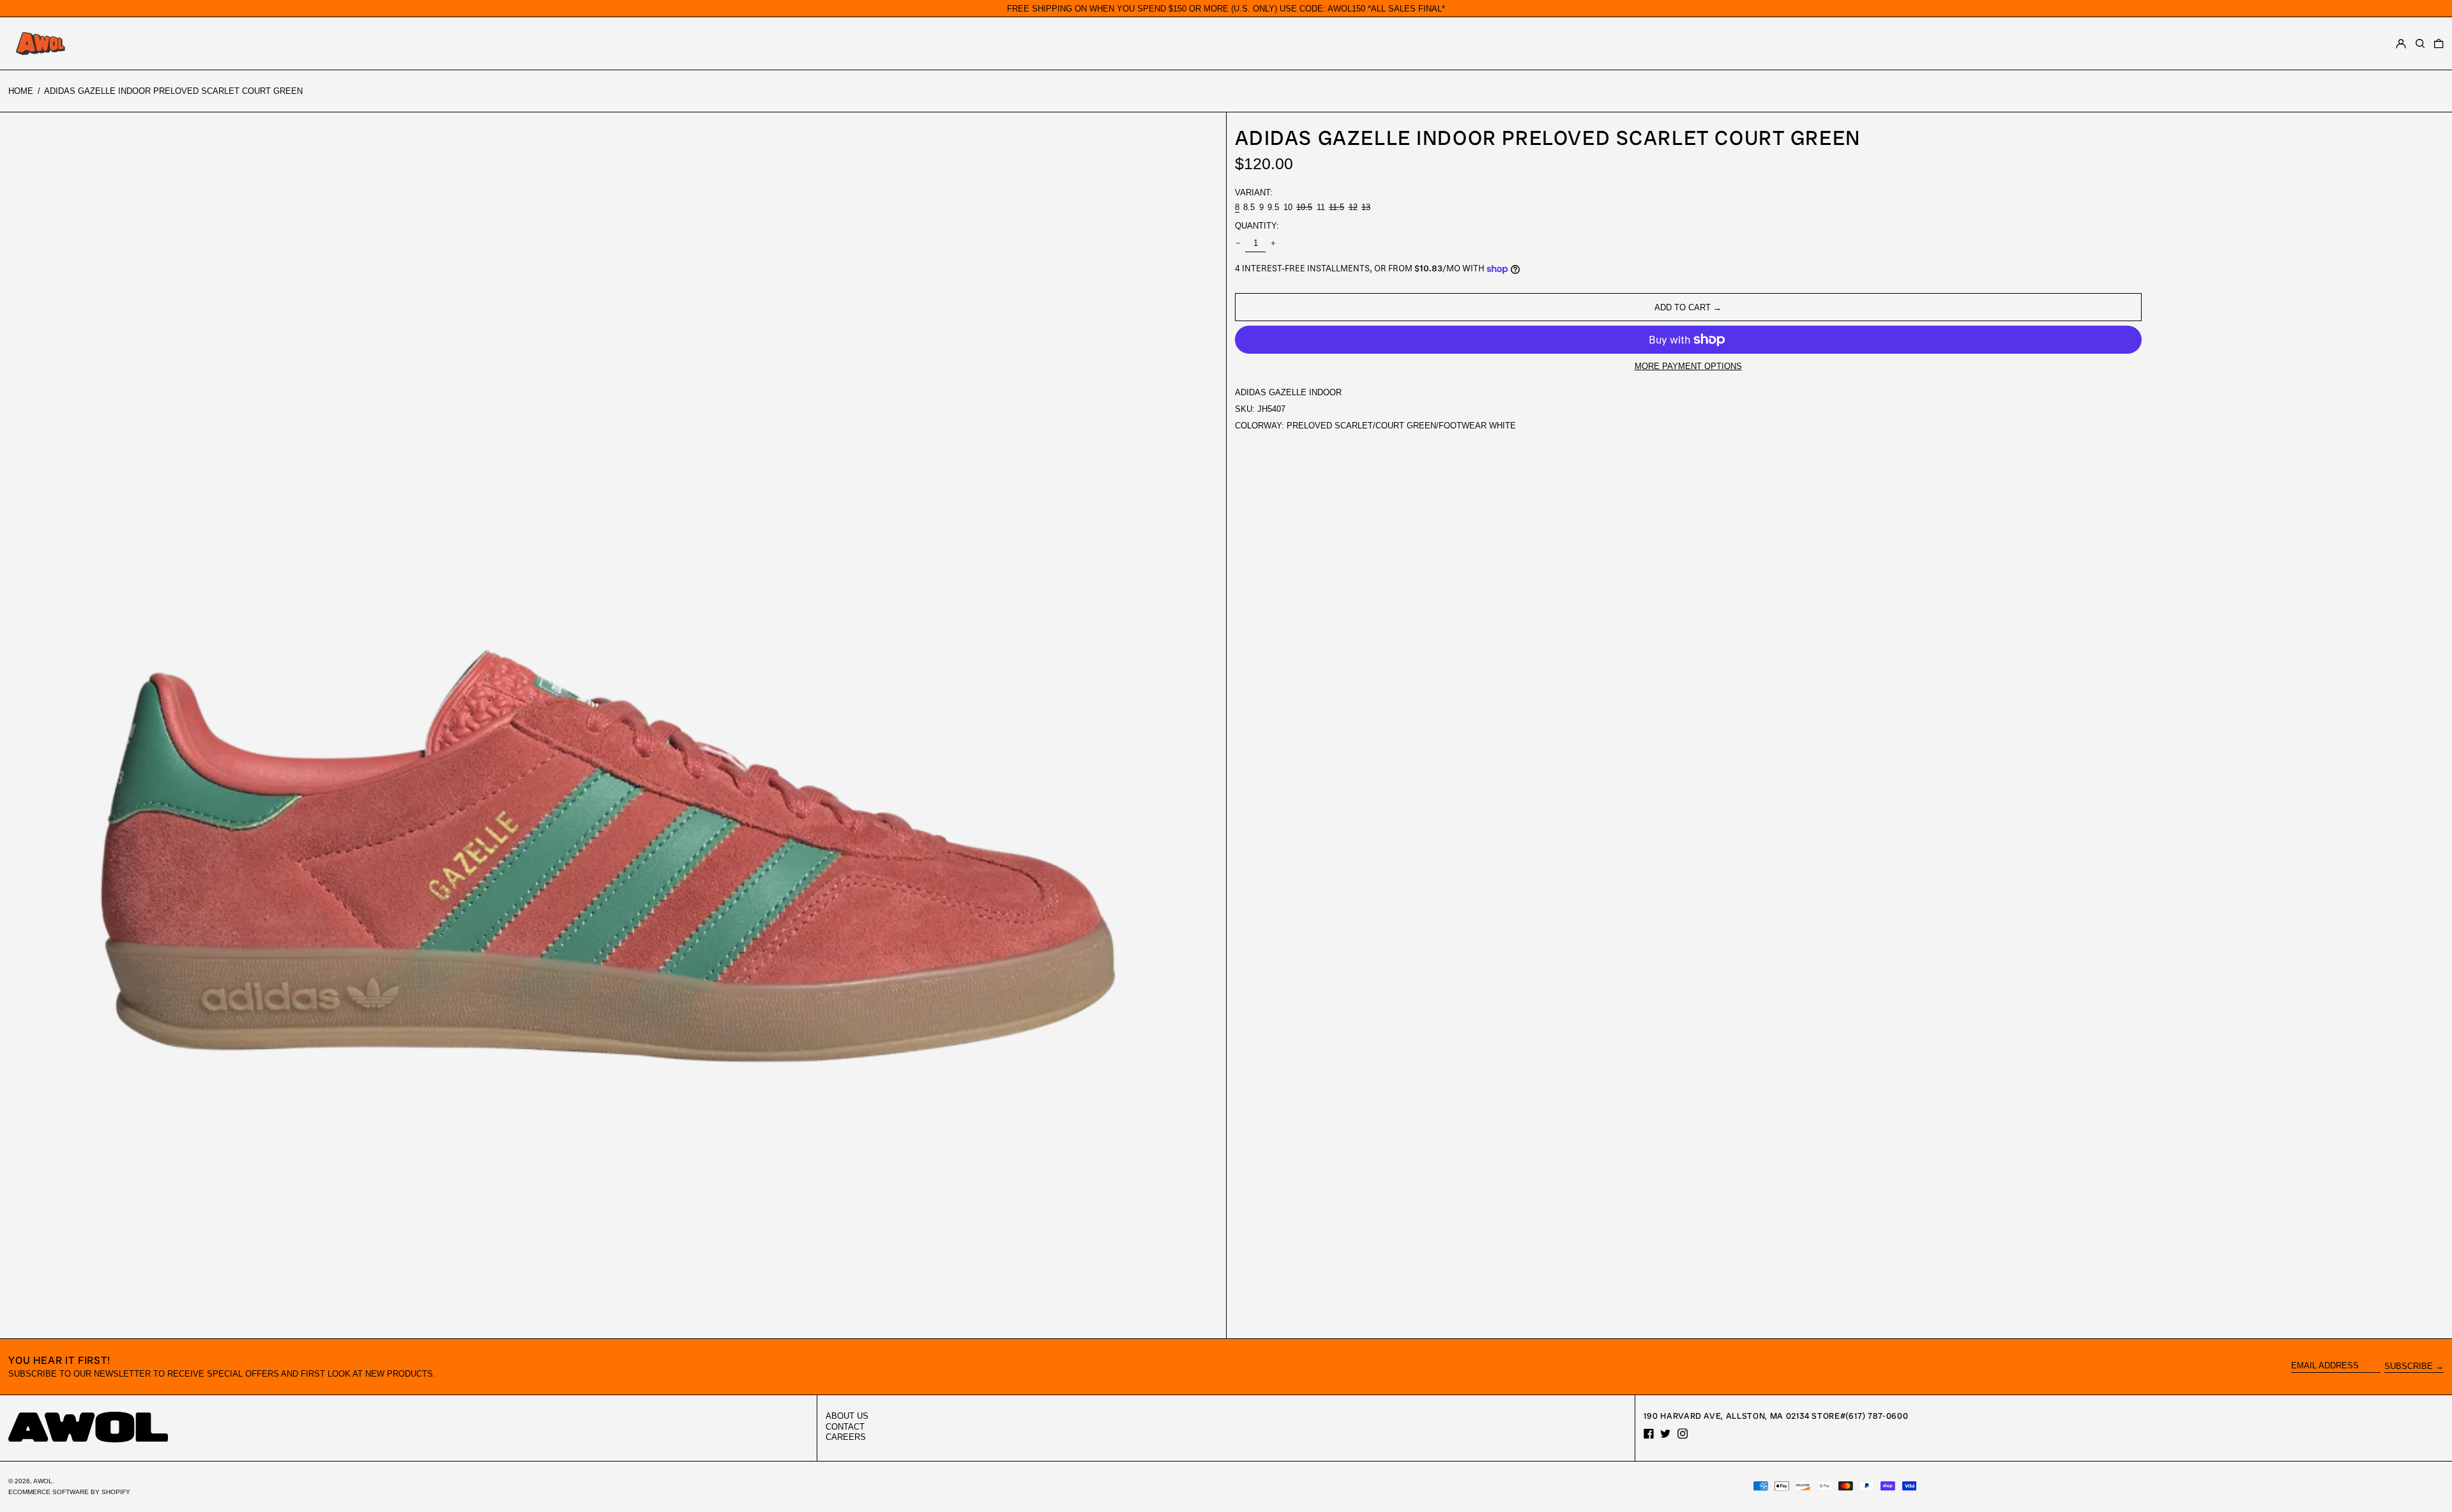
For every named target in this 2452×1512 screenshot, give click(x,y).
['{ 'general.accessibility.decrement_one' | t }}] (1238, 244)
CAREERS (846, 1437)
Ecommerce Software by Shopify (69, 1492)
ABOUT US (847, 1416)
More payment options (1688, 366)
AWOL (43, 1481)
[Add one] (1273, 244)
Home (21, 91)
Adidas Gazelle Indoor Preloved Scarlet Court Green (173, 91)
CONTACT (845, 1427)
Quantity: (1257, 226)
